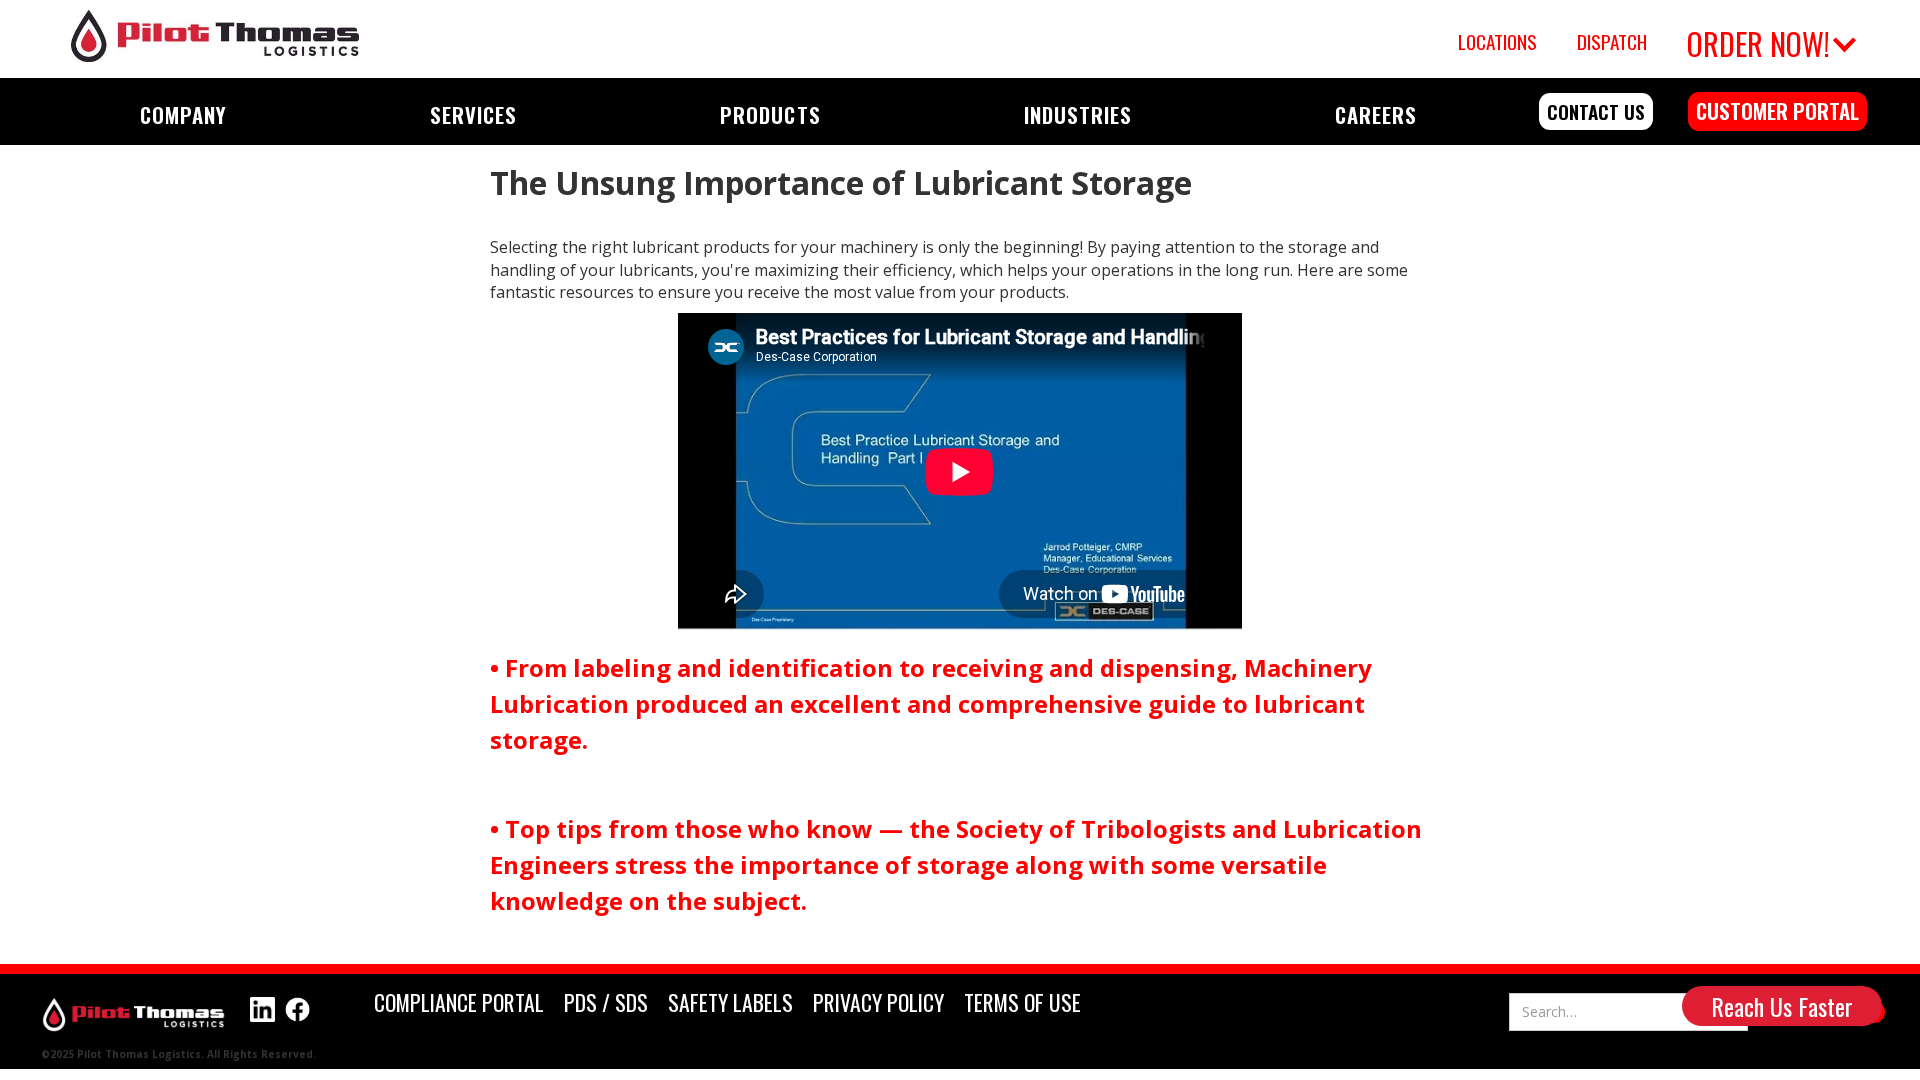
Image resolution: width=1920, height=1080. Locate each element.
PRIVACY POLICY (878, 1002)
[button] (1768, 39)
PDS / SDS (606, 1002)
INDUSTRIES (1078, 114)
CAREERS (1376, 114)
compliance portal (459, 1002)
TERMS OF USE (1022, 1002)
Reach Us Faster (1782, 1006)
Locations (1497, 41)
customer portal (1777, 110)
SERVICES (473, 114)
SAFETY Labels (730, 1002)
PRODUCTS (770, 114)
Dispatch (1612, 41)
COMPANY (183, 114)
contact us (1596, 111)
